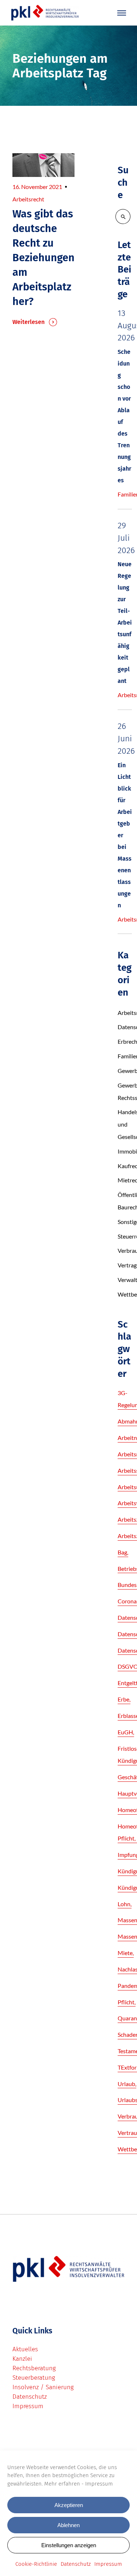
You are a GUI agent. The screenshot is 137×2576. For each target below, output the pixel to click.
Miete (125, 1953)
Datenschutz (76, 2564)
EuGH (125, 1732)
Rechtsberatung (34, 2368)
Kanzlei (22, 2359)
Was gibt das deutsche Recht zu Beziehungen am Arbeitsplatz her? (43, 258)
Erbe (123, 1699)
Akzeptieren (69, 2505)
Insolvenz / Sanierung (43, 2387)
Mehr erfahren (62, 2484)
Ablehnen (68, 2525)
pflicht (126, 2002)
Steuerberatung (34, 2378)
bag (122, 1552)
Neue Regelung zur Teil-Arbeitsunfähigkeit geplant (125, 623)
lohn (124, 1904)
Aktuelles (25, 2349)
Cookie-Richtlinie (36, 2564)
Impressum (99, 2484)
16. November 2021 (37, 187)
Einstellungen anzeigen (69, 2545)
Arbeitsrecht (28, 199)
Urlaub (126, 2084)
